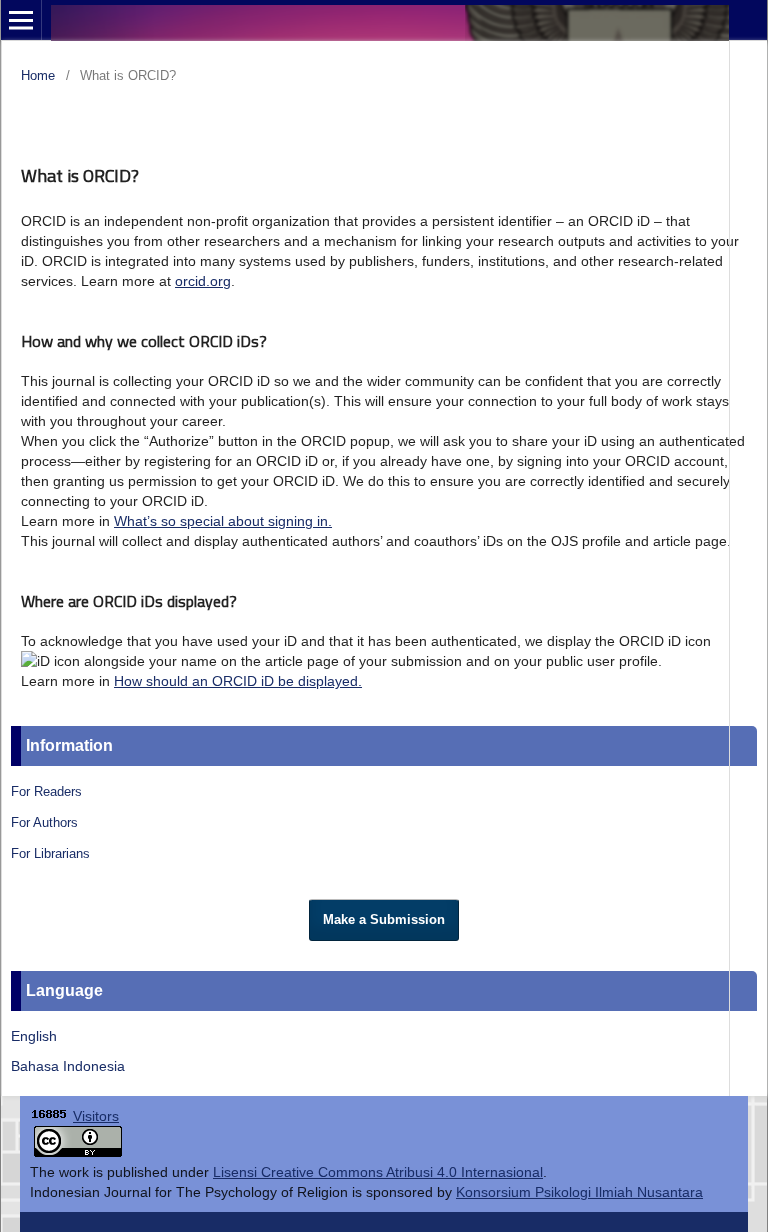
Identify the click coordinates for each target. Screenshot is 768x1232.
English (34, 1036)
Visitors (96, 1116)
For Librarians (50, 853)
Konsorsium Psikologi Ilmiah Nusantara (579, 1192)
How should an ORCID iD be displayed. (238, 681)
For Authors (44, 822)
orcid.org (203, 281)
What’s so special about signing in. (223, 521)
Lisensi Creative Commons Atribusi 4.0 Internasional (378, 1172)
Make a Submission (384, 919)
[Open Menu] (21, 20)
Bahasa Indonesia (68, 1066)
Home (38, 75)
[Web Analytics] (49, 1116)
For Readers (46, 791)
